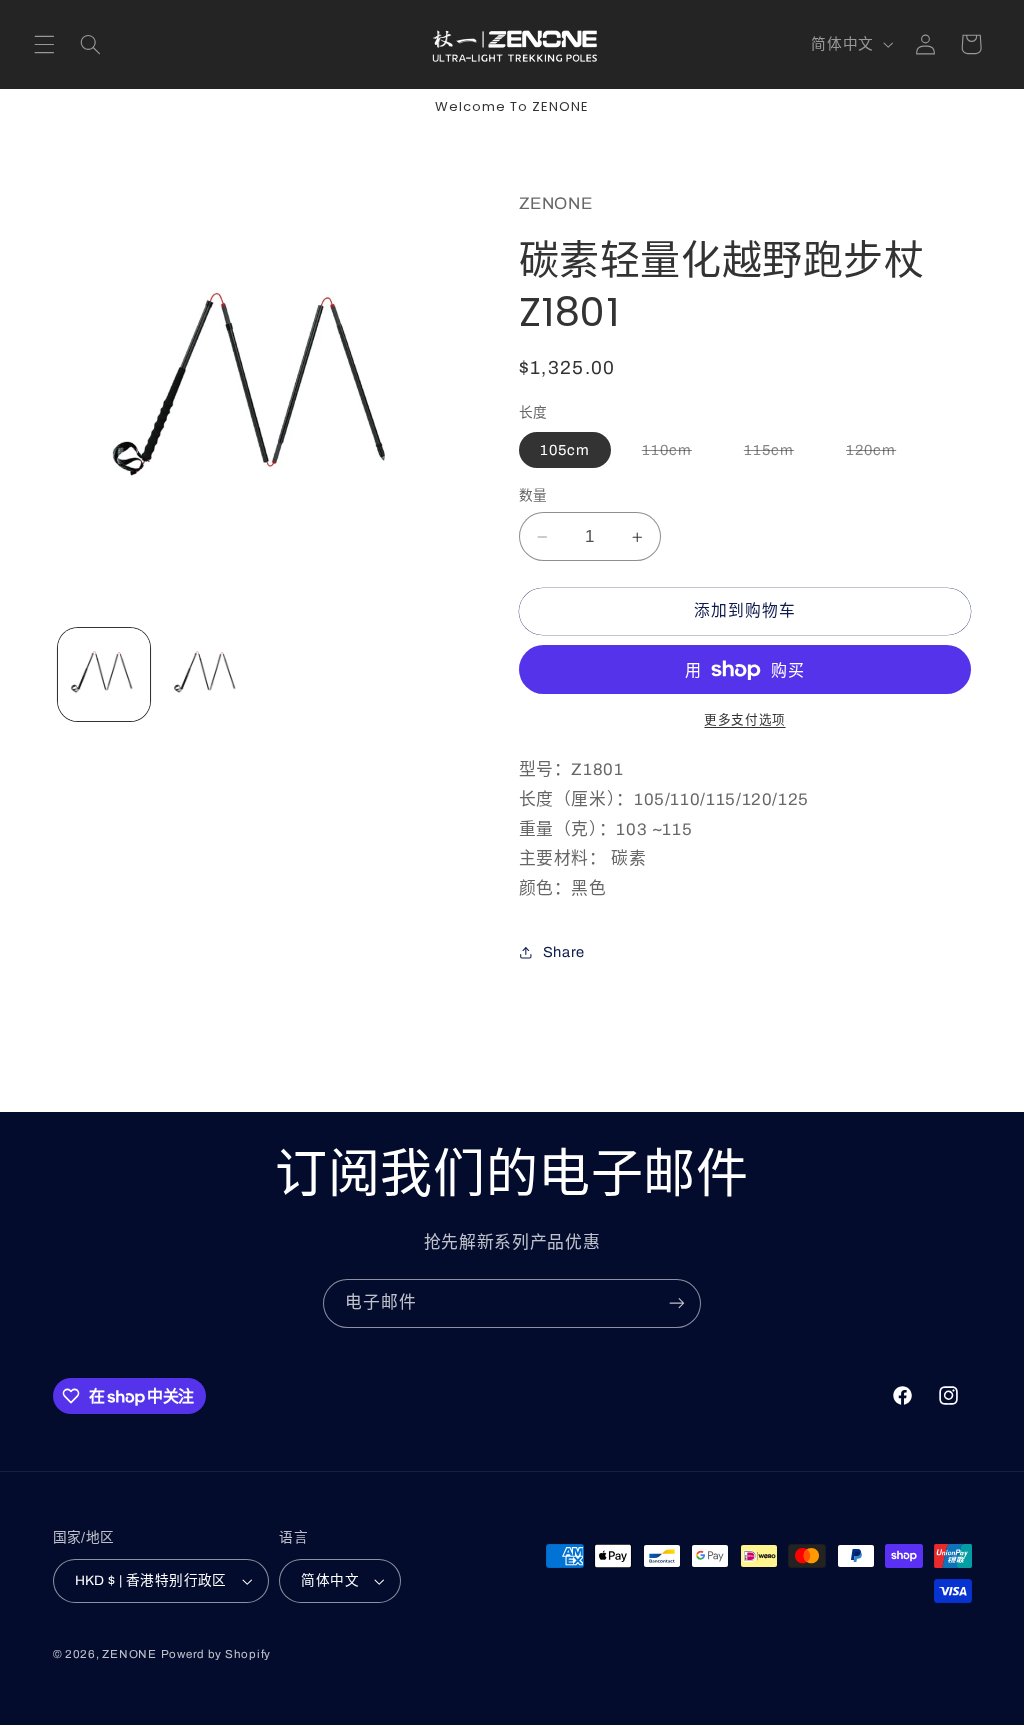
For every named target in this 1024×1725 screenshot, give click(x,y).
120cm (878, 454)
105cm (565, 450)
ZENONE (129, 1654)
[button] (44, 44)
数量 (533, 495)
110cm (674, 454)
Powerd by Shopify (216, 1654)
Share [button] (564, 952)
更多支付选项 (744, 720)
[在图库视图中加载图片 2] (207, 674)
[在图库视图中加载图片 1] (104, 674)
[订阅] (677, 1303)
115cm (776, 454)
